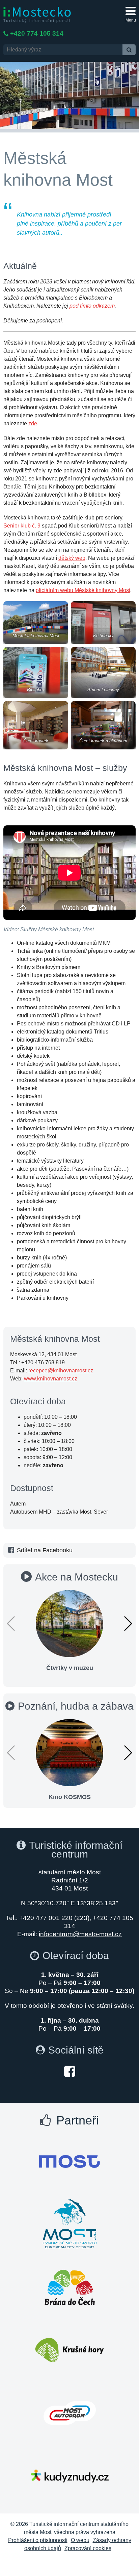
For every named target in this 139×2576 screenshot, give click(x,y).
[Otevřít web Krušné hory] (69, 2350)
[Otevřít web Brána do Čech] (69, 2287)
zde (33, 423)
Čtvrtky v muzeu (70, 1668)
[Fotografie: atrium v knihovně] (103, 673)
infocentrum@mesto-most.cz (80, 1934)
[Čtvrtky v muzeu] (69, 1623)
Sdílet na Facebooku (45, 1550)
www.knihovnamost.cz (51, 1379)
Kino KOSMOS (70, 1797)
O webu (80, 2540)
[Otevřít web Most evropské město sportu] (69, 2224)
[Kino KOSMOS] (69, 1752)
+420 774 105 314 (37, 33)
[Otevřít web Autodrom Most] (69, 2413)
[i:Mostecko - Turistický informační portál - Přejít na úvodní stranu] (37, 14)
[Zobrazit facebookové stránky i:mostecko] (70, 2071)
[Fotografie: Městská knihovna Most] (36, 623)
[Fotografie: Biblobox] (36, 673)
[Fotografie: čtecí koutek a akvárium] (103, 725)
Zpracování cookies (88, 2548)
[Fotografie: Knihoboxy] (103, 623)
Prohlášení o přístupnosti (38, 2540)
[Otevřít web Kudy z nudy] (69, 2476)
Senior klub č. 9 (22, 526)
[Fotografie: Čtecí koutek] (36, 725)
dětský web (72, 558)
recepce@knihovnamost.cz (61, 1371)
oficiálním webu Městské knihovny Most (83, 590)
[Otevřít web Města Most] (69, 2161)
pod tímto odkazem (92, 306)
